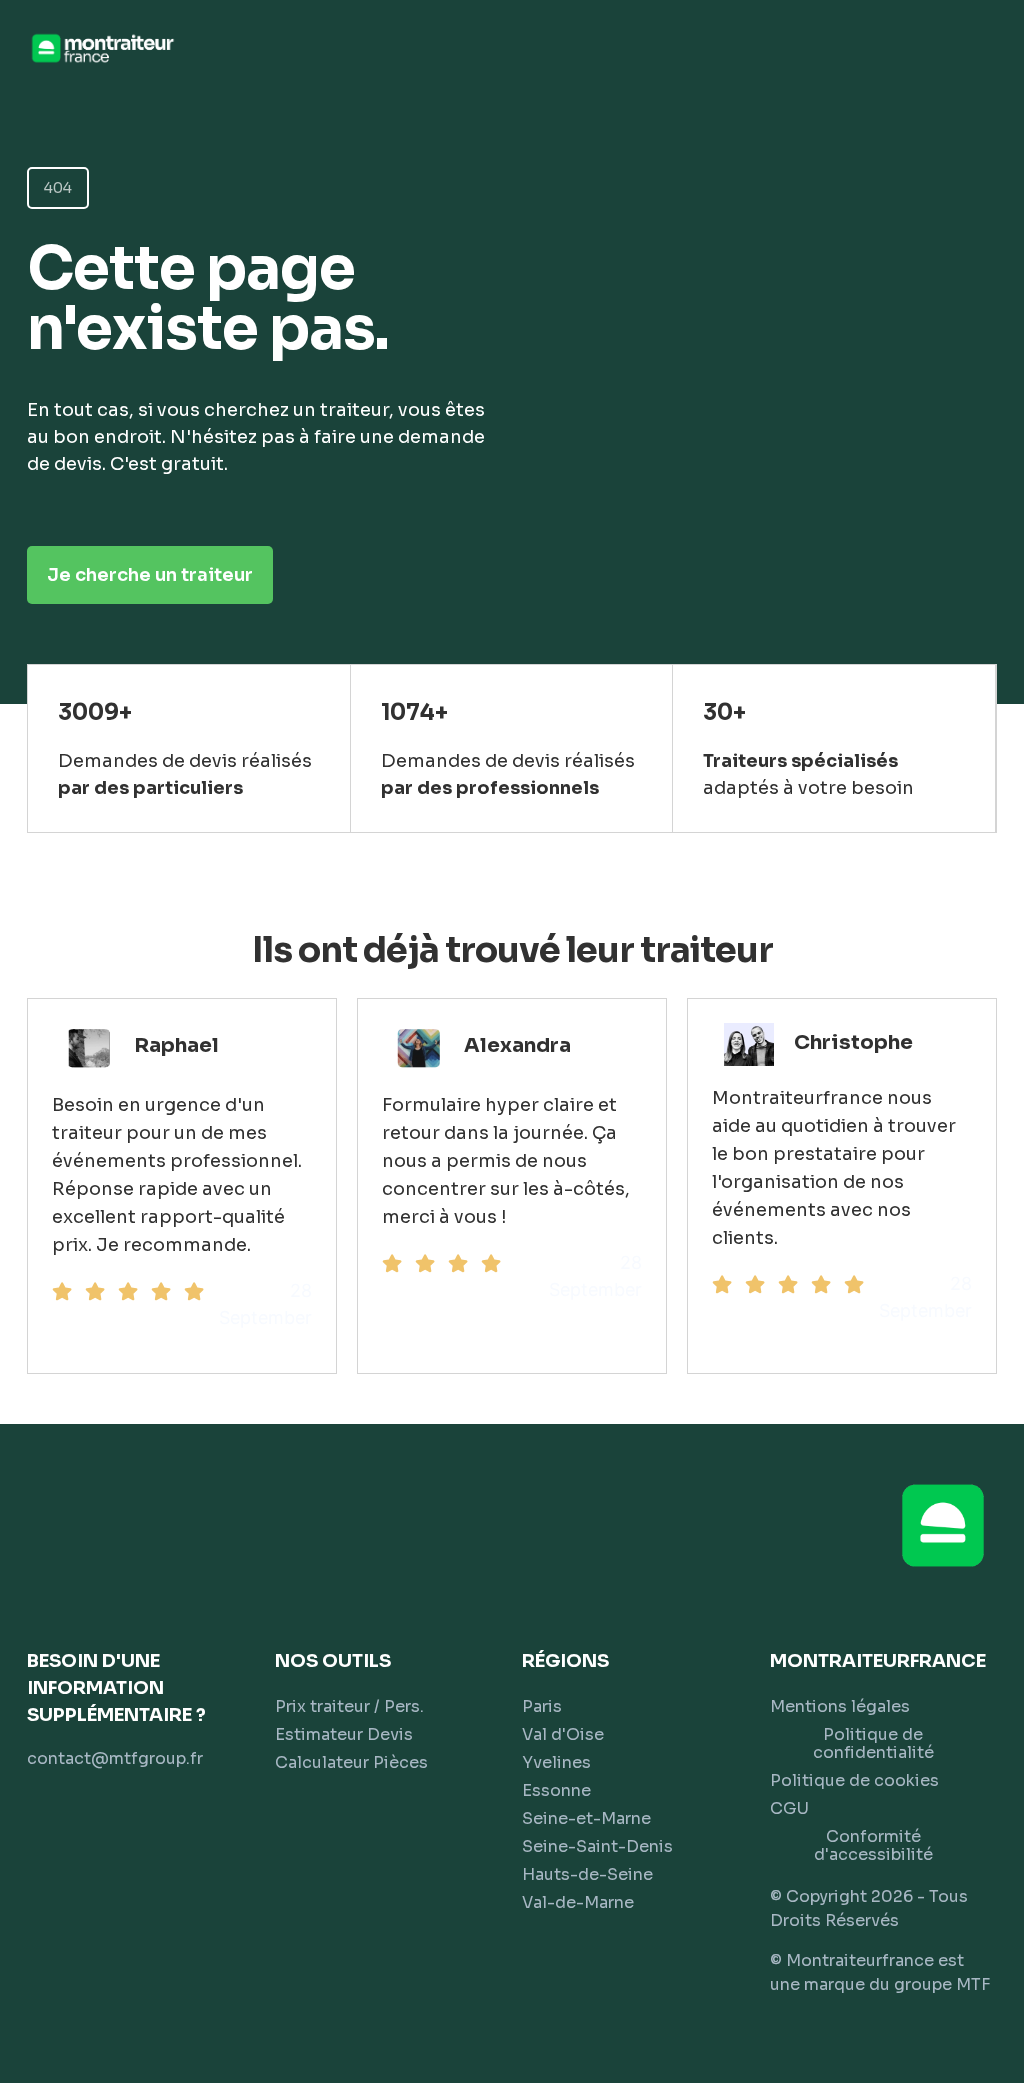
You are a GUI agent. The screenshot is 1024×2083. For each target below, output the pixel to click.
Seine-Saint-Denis (597, 1846)
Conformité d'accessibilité (873, 1845)
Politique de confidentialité (873, 1743)
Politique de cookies (854, 1780)
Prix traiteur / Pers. (349, 1706)
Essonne (556, 1790)
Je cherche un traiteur (150, 575)
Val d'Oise (563, 1734)
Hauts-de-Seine (587, 1874)
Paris (542, 1706)
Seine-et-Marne (586, 1818)
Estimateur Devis (344, 1734)
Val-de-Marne (578, 1902)
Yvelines (556, 1762)
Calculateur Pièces (351, 1762)
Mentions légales (840, 1706)
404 (58, 188)
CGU (789, 1808)
